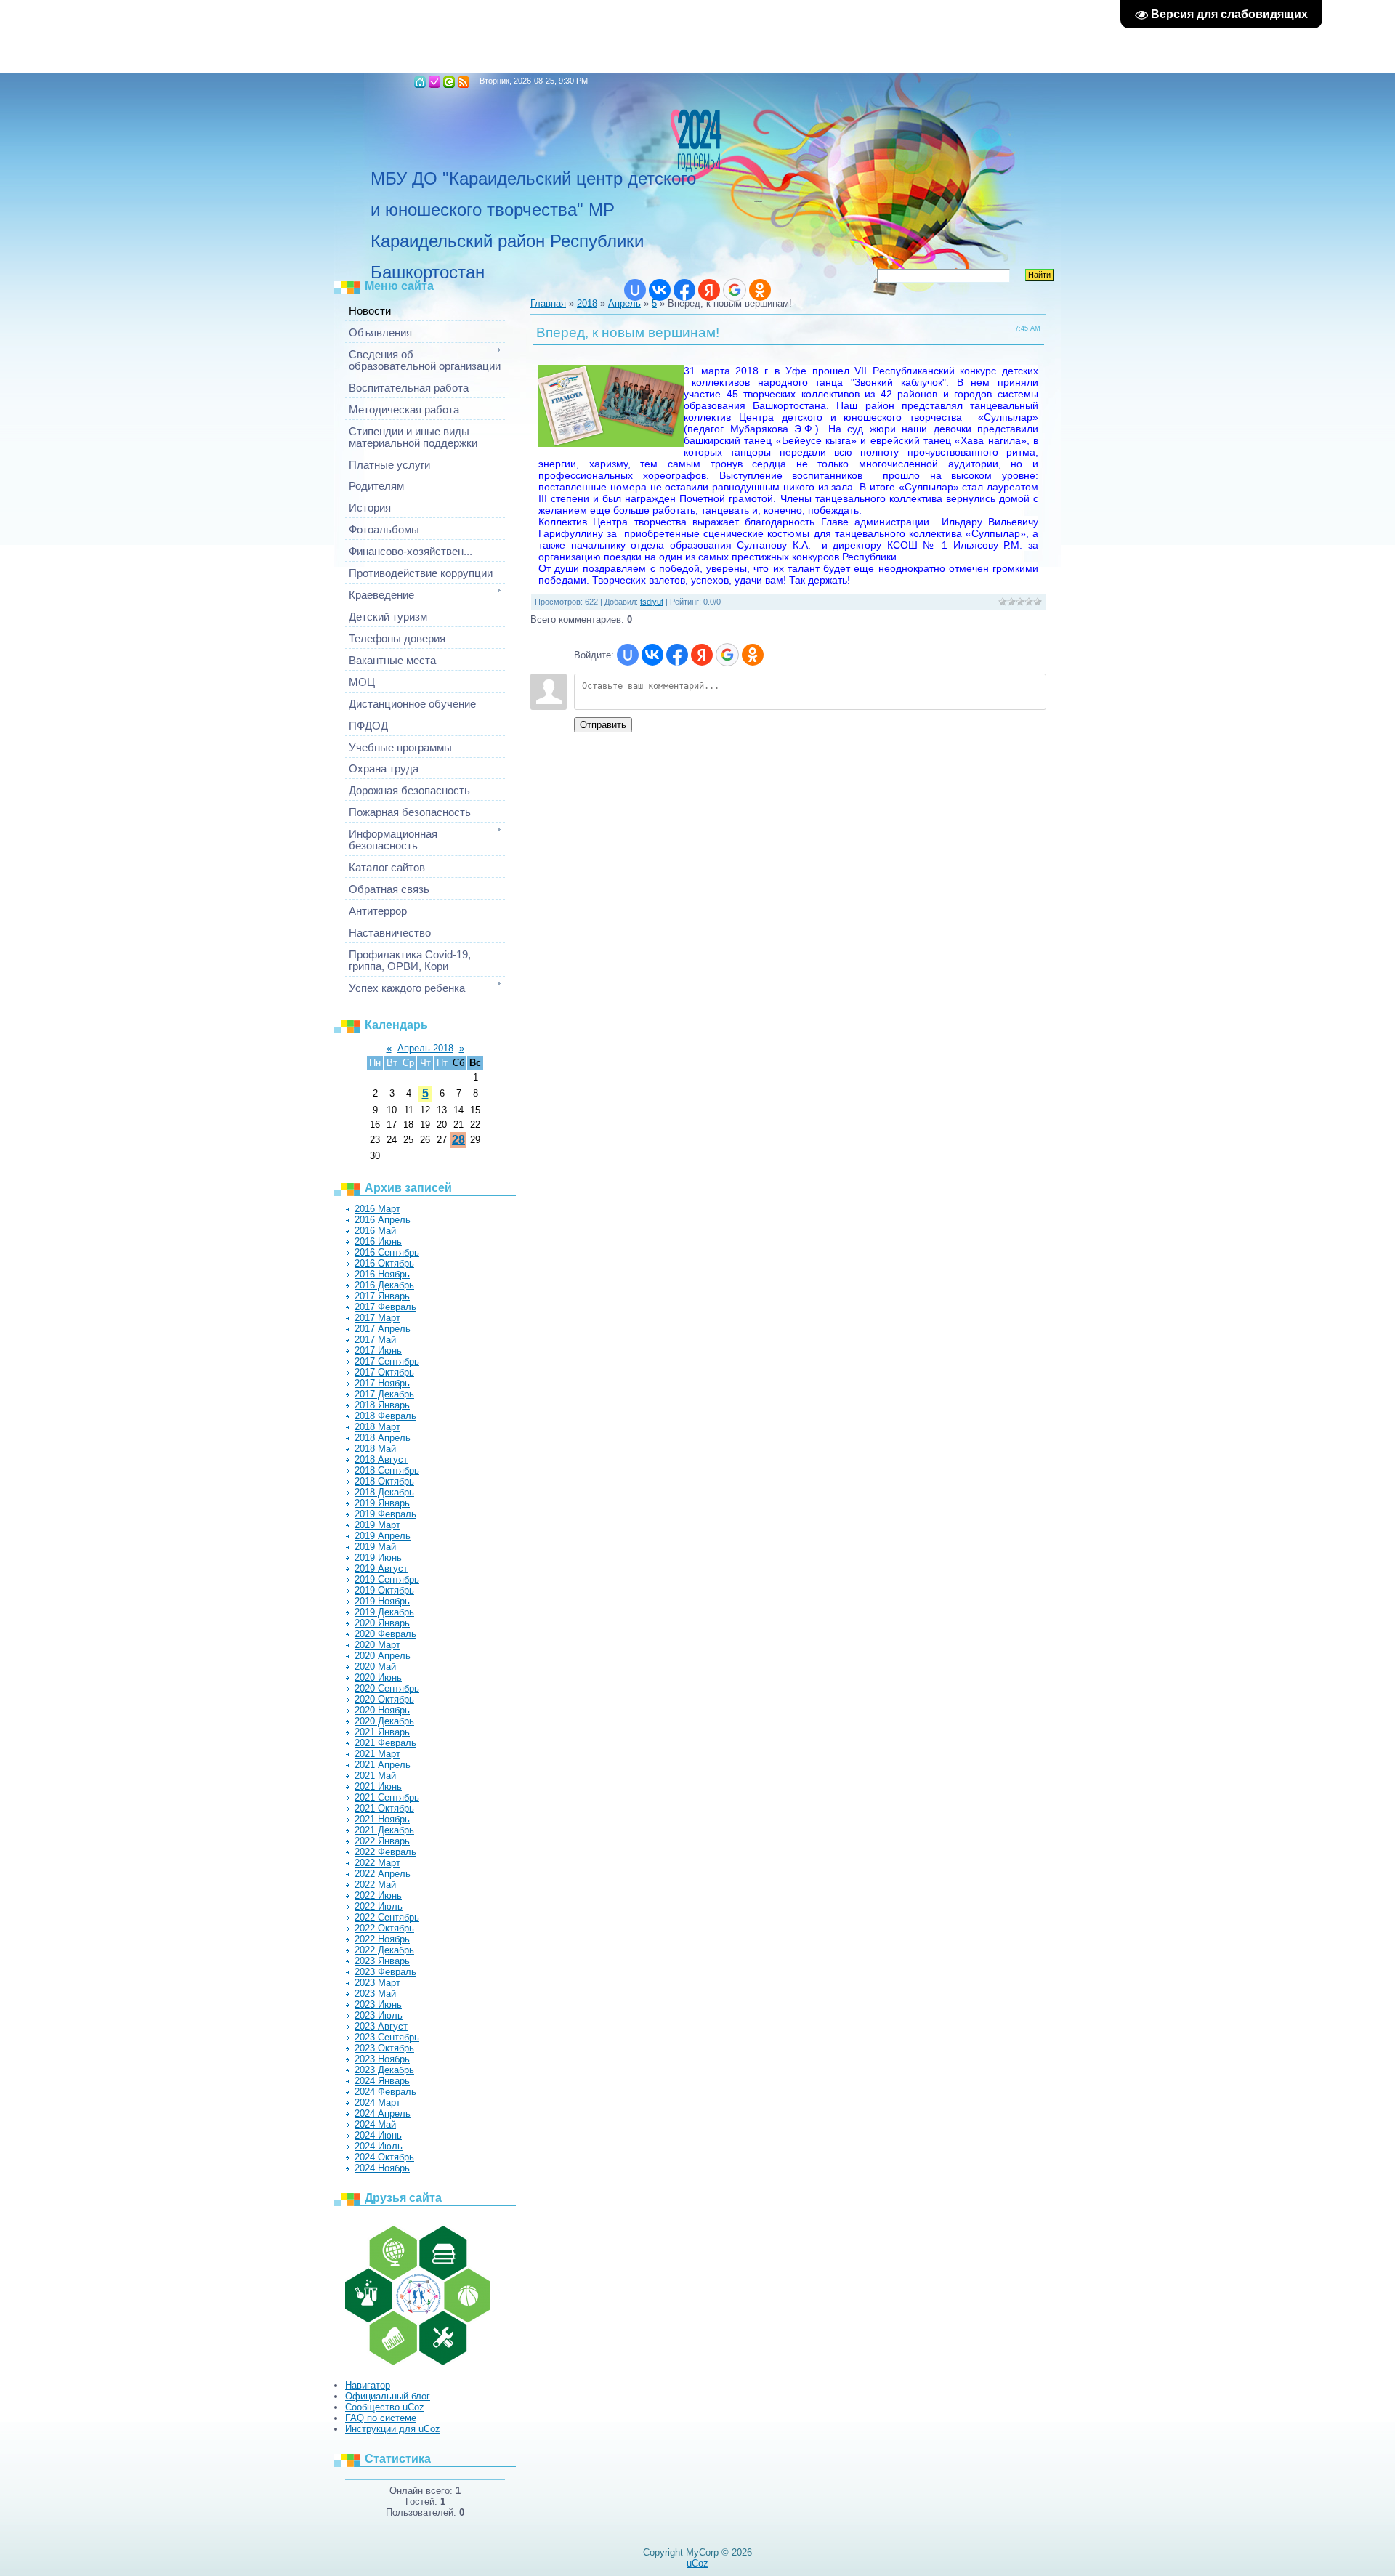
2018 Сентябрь (387, 1470)
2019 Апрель (383, 1536)
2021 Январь (382, 1732)
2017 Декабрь (384, 1394)
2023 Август (381, 2026)
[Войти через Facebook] (684, 290)
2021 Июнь (378, 1786)
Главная (420, 82)
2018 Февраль (385, 1416)
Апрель (624, 303)
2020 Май (375, 1667)
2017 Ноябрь (382, 1383)
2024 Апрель (383, 2113)
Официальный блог (388, 2396)
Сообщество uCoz (385, 2407)
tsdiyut (652, 602)
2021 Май (375, 1776)
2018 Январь (382, 1405)
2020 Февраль (385, 1634)
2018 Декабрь (384, 1492)
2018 (587, 303)
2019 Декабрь (384, 1612)
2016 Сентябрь (387, 1252)
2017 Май (375, 1340)
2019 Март (377, 1525)
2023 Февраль (385, 1972)
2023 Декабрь (384, 2070)
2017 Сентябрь (387, 1361)
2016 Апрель (383, 1220)
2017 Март (377, 1318)
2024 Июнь (378, 2135)
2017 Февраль (385, 1307)
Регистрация (434, 82)
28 (458, 1140)
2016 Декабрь (384, 1285)
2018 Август (381, 1459)
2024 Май (375, 2124)
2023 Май (375, 1994)
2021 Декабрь (384, 1830)
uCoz (697, 2563)
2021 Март (377, 1754)
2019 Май (375, 1547)
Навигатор (368, 2385)
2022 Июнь (378, 1895)
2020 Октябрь (384, 1699)
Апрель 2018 (425, 1048)
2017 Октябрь (384, 1372)
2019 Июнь (378, 1558)
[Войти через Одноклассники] (760, 290)
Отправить (603, 725)
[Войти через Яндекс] (709, 290)
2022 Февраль (385, 1852)
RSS (464, 82)
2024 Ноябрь (382, 2168)
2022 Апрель (383, 1874)
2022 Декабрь (384, 1950)
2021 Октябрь (384, 1808)
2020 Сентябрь (387, 1688)
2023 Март (377, 1983)
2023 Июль (379, 2015)
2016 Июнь (378, 1241)
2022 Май (375, 1885)
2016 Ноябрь (382, 1274)
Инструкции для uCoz (393, 2429)
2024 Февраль (385, 2092)
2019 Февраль (385, 1514)
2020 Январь (382, 1623)
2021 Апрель (383, 1765)
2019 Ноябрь (382, 1601)
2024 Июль (379, 2146)
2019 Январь (382, 1503)
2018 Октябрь (384, 1481)
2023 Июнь (378, 2004)
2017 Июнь (378, 1350)
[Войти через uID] (635, 290)
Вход (449, 82)
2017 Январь (382, 1296)
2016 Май (375, 1231)
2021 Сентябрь (387, 1797)
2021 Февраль (385, 1743)
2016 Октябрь (384, 1263)
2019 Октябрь (384, 1590)
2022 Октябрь (384, 1928)
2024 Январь (382, 2081)
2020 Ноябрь (382, 1710)
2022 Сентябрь (387, 1917)
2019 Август (381, 1568)
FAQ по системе (381, 2418)
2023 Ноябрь (382, 2059)
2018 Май (375, 1449)
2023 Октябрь (384, 2048)
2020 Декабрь (384, 1721)
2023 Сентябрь (387, 2037)
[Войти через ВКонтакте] (660, 290)
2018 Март (377, 1427)
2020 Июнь (378, 1677)
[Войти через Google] (735, 290)
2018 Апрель (383, 1438)
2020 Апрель (383, 1656)
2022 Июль (379, 1906)
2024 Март (377, 2103)
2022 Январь (382, 1841)
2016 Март (377, 1209)
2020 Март (377, 1645)
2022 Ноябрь (382, 1939)
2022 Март (377, 1863)
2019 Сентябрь (387, 1579)
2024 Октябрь (384, 2157)
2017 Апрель (383, 1329)
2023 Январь (382, 1961)
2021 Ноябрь (382, 1819)
